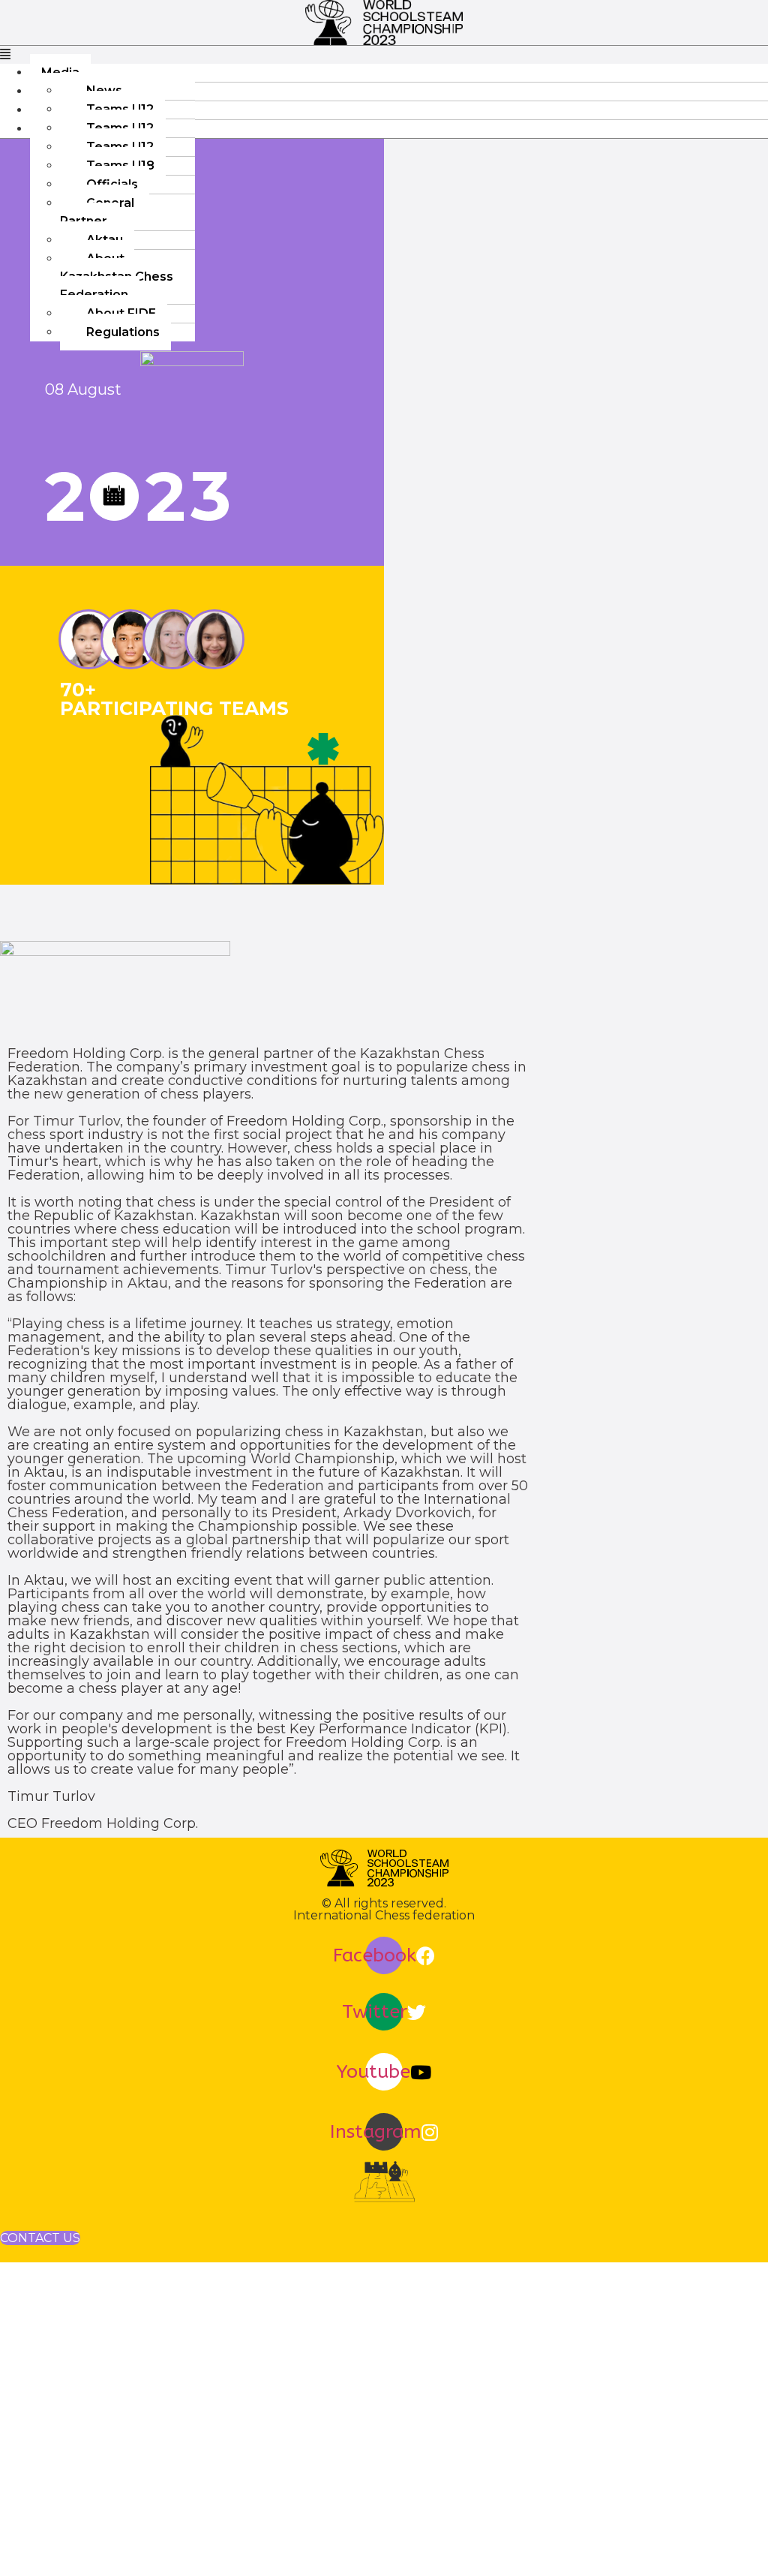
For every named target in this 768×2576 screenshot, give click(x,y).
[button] (384, 55)
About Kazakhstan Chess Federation (117, 277)
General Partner (97, 212)
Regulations (123, 332)
